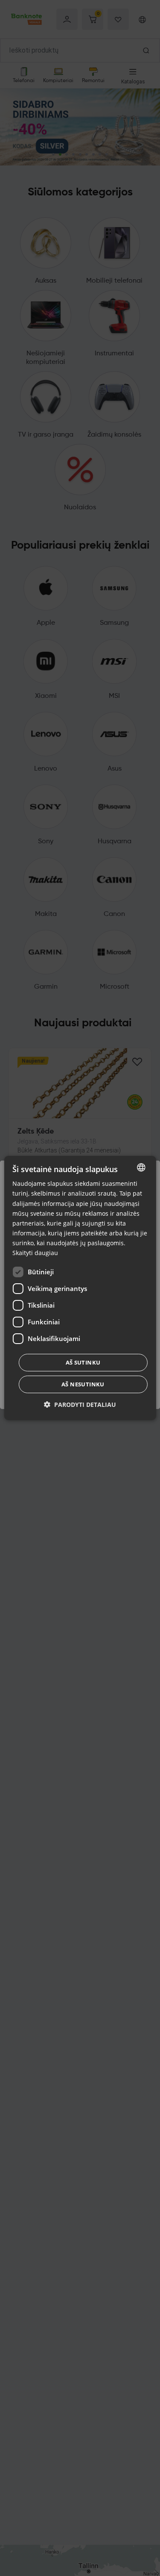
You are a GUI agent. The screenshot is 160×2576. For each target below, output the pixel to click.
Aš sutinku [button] (83, 1362)
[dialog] (80, 1288)
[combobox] (141, 1167)
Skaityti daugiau (35, 1253)
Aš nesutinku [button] (83, 1384)
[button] (80, 1405)
